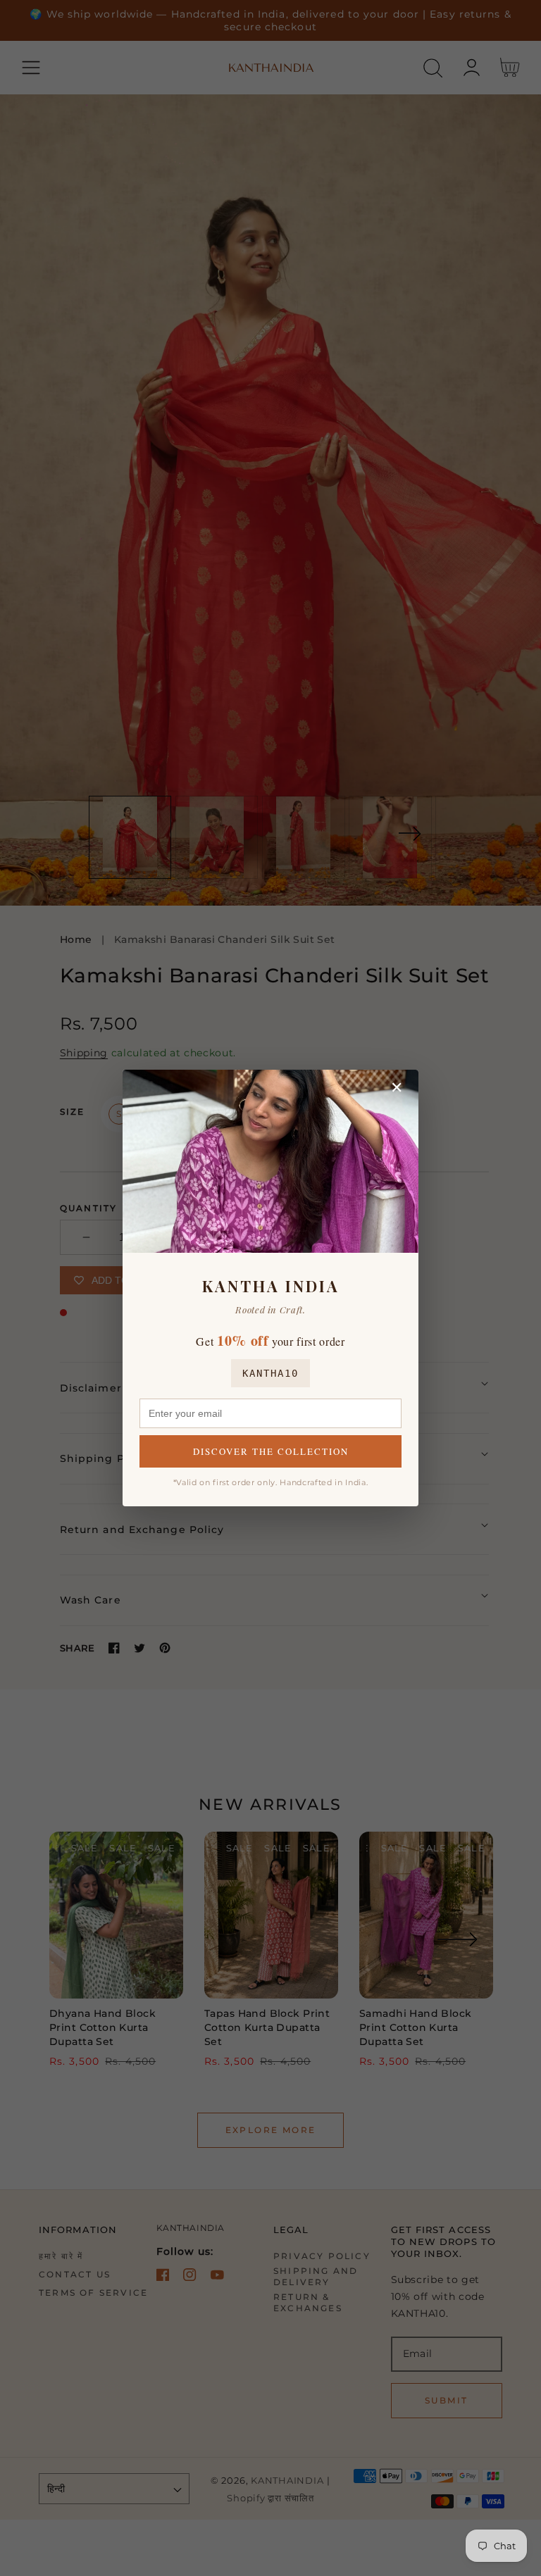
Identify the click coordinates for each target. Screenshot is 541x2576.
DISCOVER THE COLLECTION (271, 1451)
